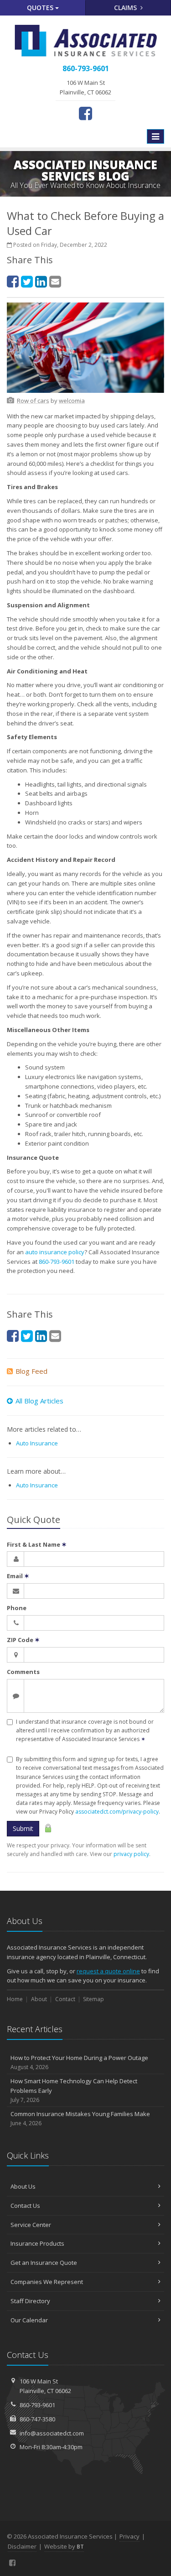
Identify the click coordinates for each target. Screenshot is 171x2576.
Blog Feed (31, 1371)
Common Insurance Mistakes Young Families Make (80, 2118)
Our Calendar (29, 2320)
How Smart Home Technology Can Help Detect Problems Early (74, 2090)
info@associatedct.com (52, 2433)
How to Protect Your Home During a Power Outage (79, 2062)
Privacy (130, 2536)
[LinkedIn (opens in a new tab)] (41, 281)
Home (15, 1999)
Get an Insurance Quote (44, 2263)
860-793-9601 (57, 1262)
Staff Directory (30, 2301)
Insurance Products (37, 2243)
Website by (64, 2546)
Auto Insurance (37, 1443)
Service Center (31, 2225)
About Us (23, 2186)
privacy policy (131, 1854)
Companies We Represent (47, 2282)
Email (18, 1576)
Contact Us (25, 2206)
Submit (23, 1828)
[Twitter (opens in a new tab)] (27, 281)
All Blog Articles (39, 1401)
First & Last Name (37, 1544)
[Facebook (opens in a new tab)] (85, 113)
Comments (23, 1672)
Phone (17, 1608)
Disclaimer (22, 2546)
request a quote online (108, 1971)
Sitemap (93, 1999)
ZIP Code (23, 1640)
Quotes (41, 8)
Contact (65, 1999)
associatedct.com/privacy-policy (117, 1812)
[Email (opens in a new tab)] (55, 281)
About (39, 1999)
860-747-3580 (37, 2419)
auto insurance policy (55, 1252)
